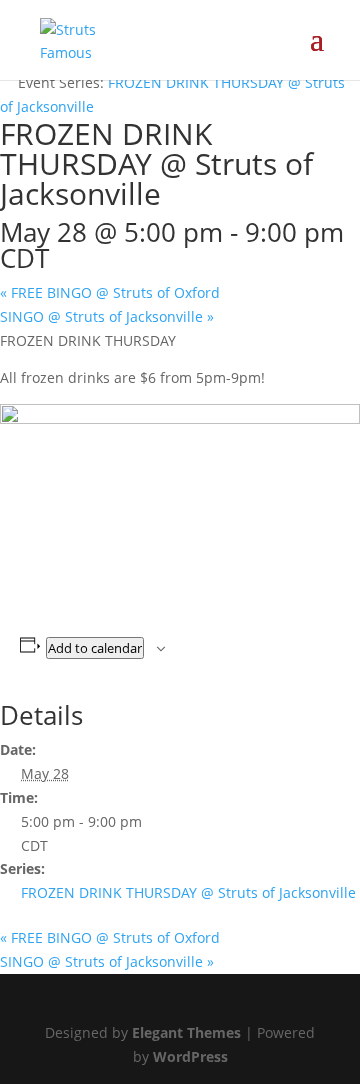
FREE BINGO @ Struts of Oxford (110, 292)
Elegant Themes (186, 1032)
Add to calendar (95, 648)
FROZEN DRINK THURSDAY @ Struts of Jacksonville (188, 892)
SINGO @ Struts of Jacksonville (107, 316)
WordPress (190, 1056)
